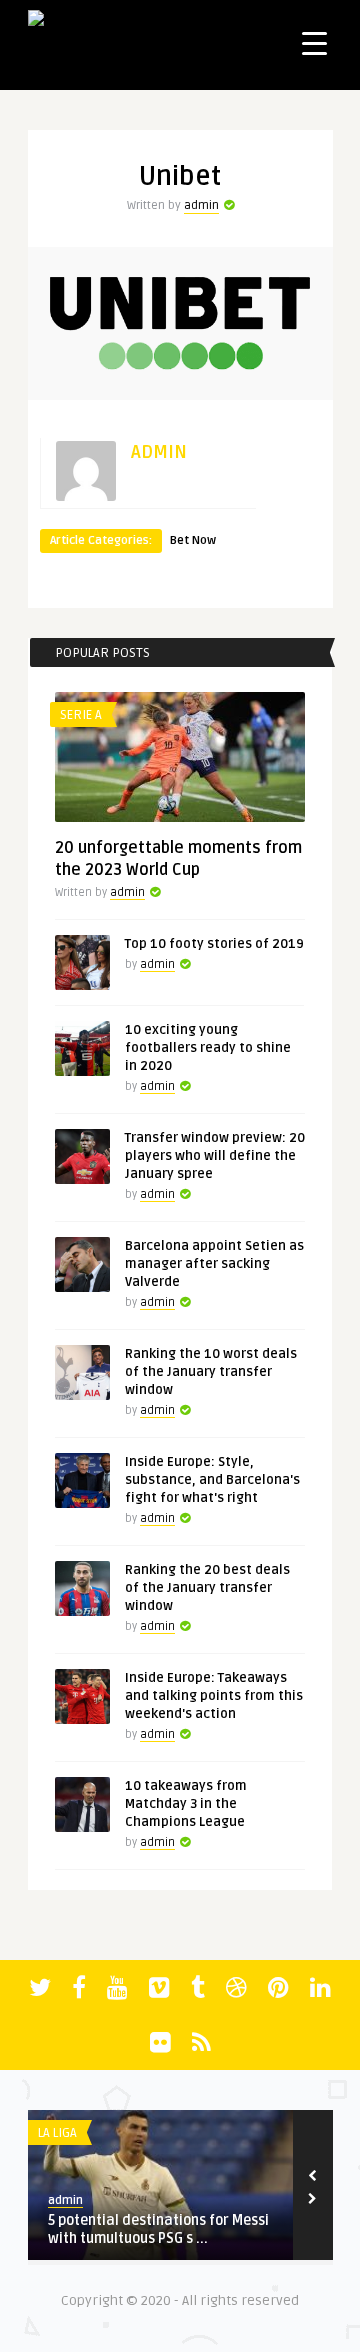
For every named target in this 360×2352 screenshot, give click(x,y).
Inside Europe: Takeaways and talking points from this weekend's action (214, 1696)
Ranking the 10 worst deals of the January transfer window (211, 1372)
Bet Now (193, 540)
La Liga (57, 2133)
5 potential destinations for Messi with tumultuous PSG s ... (158, 2229)
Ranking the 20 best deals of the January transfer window (207, 1588)
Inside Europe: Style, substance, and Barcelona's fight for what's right (212, 1480)
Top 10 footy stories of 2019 (214, 944)
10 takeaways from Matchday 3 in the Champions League (186, 1804)
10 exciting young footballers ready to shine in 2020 (208, 1048)
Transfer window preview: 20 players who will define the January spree (215, 1156)
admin (201, 205)
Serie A (81, 715)
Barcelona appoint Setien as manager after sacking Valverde (214, 1264)
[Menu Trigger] (314, 42)
